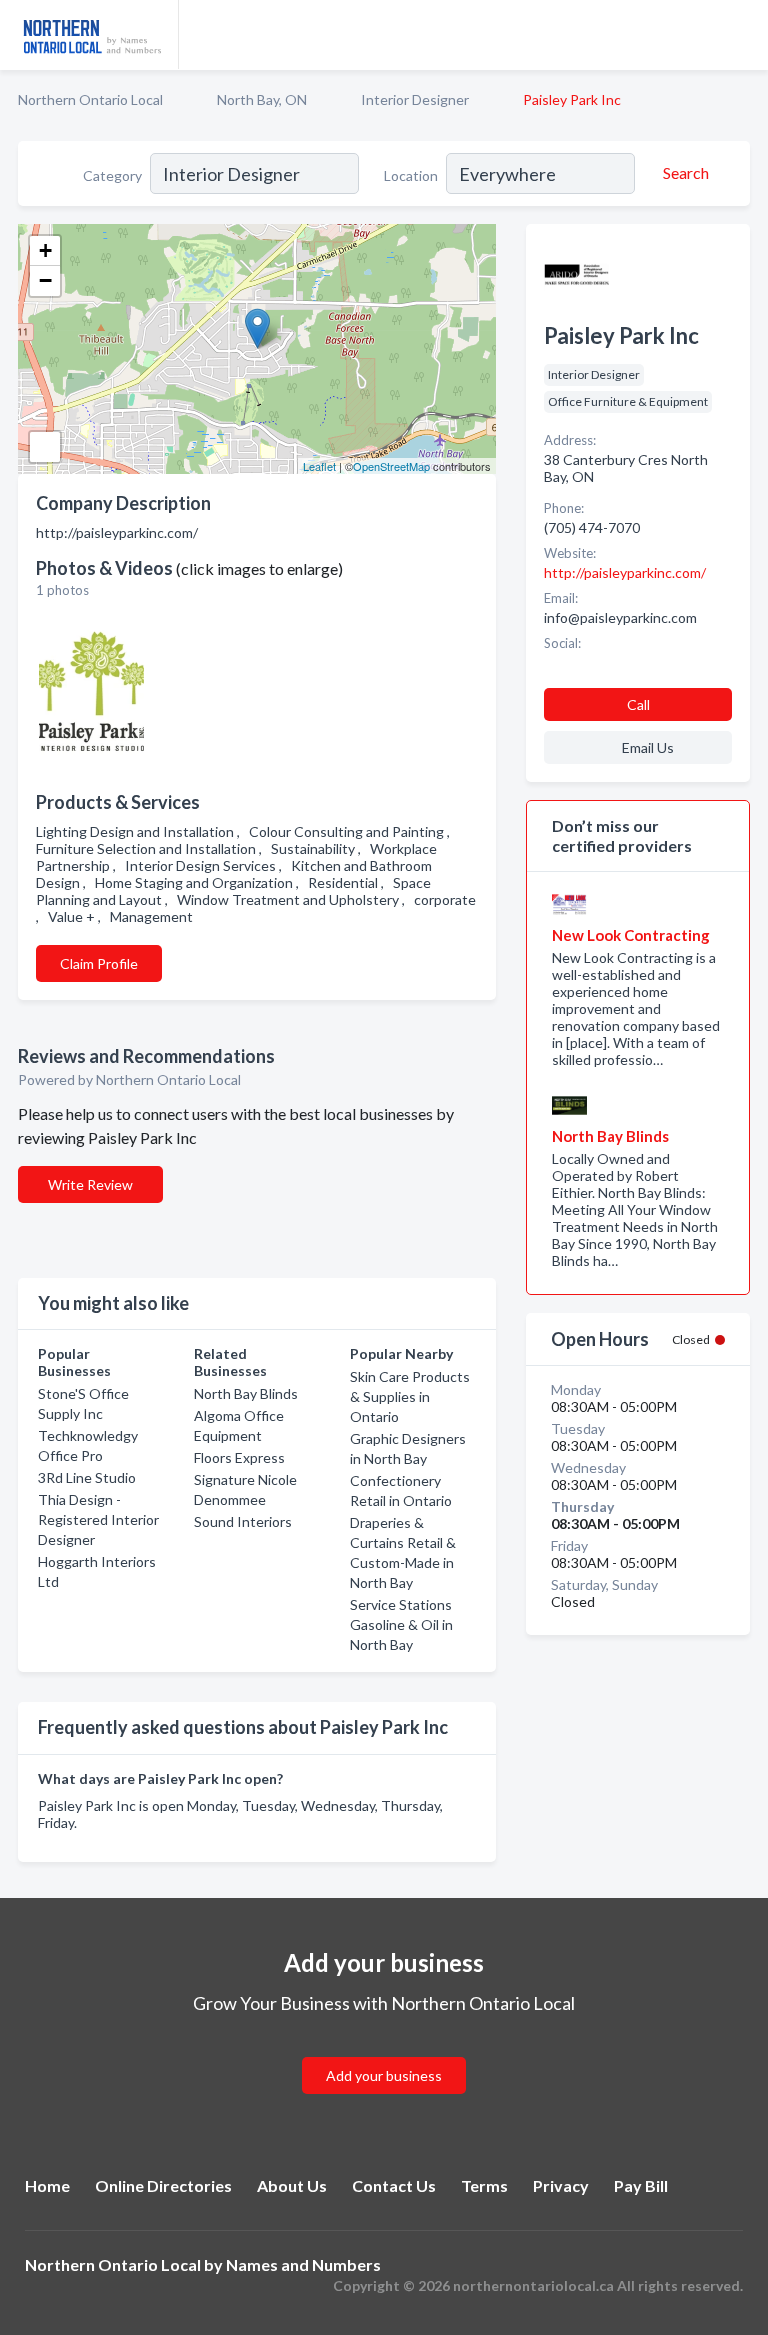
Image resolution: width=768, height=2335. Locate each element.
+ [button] (45, 250)
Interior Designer (415, 99)
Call (638, 704)
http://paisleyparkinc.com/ (625, 572)
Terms (484, 2185)
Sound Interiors (243, 1521)
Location (411, 175)
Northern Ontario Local (90, 99)
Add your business (384, 2075)
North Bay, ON (262, 99)
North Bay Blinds (246, 1393)
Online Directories (163, 2185)
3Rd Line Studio (87, 1477)
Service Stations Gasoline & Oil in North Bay (401, 1624)
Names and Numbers (303, 2264)
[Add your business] (384, 2051)
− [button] (45, 280)
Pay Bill (641, 2185)
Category (112, 175)
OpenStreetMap (391, 466)
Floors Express (239, 1457)
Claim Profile (99, 963)
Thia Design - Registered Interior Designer (98, 1519)
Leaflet (319, 466)
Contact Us (394, 2185)
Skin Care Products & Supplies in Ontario (410, 1396)
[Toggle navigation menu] (741, 35)
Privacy (561, 2185)
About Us (292, 2185)
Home (47, 2185)
